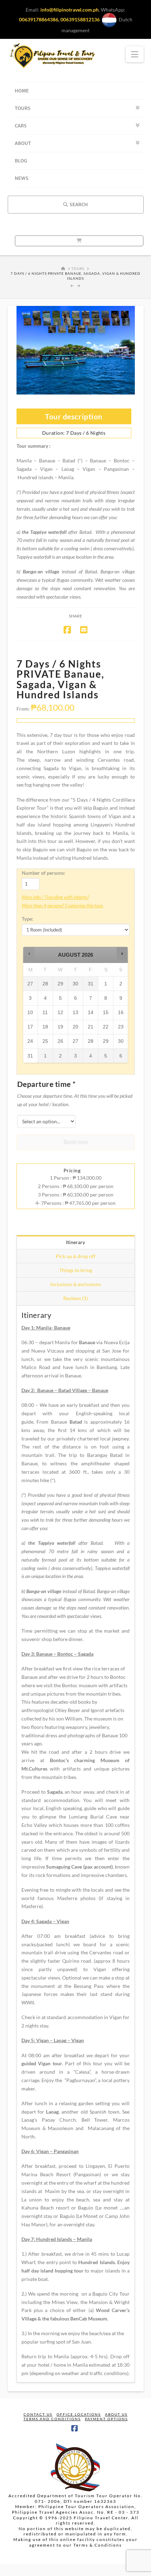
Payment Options (106, 2419)
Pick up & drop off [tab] (76, 1256)
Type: (28, 919)
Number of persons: (44, 873)
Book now (76, 1141)
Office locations (79, 2414)
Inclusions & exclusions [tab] (75, 1284)
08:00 (28, 1405)
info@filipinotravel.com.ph (70, 10)
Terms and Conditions (52, 2419)
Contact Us (38, 2414)
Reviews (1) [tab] (75, 1298)
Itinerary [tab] (75, 1242)
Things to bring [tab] (76, 1270)
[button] (29, 954)
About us (116, 2414)
